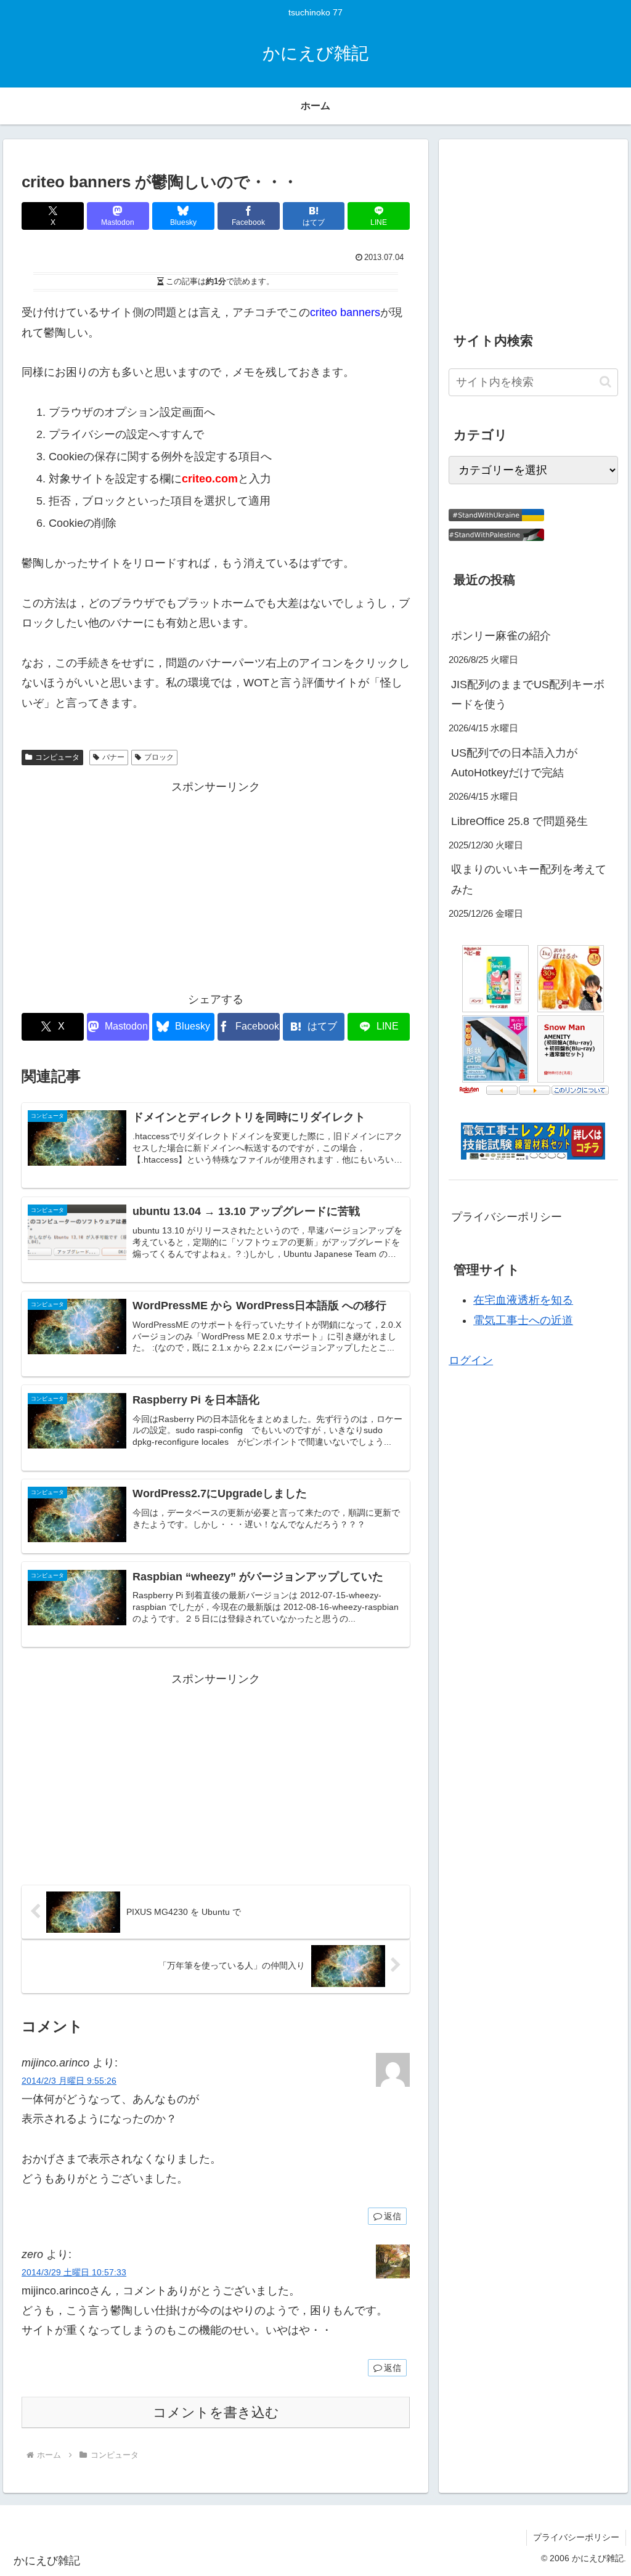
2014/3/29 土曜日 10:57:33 (74, 2272)
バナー (113, 757)
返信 (393, 2216)
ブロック (159, 757)
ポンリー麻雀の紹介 (501, 636)
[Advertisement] (216, 884)
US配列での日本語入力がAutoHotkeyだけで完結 (514, 763)
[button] (605, 382)
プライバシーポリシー (507, 1217)
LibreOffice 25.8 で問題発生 (519, 821)
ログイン (471, 1360)
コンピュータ (57, 757)
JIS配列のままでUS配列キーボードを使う (528, 694)
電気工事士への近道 (523, 1320)
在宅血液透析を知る (523, 1300)
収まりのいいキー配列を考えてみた (529, 879)
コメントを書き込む (216, 2412)
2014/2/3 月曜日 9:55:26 (69, 2081)
